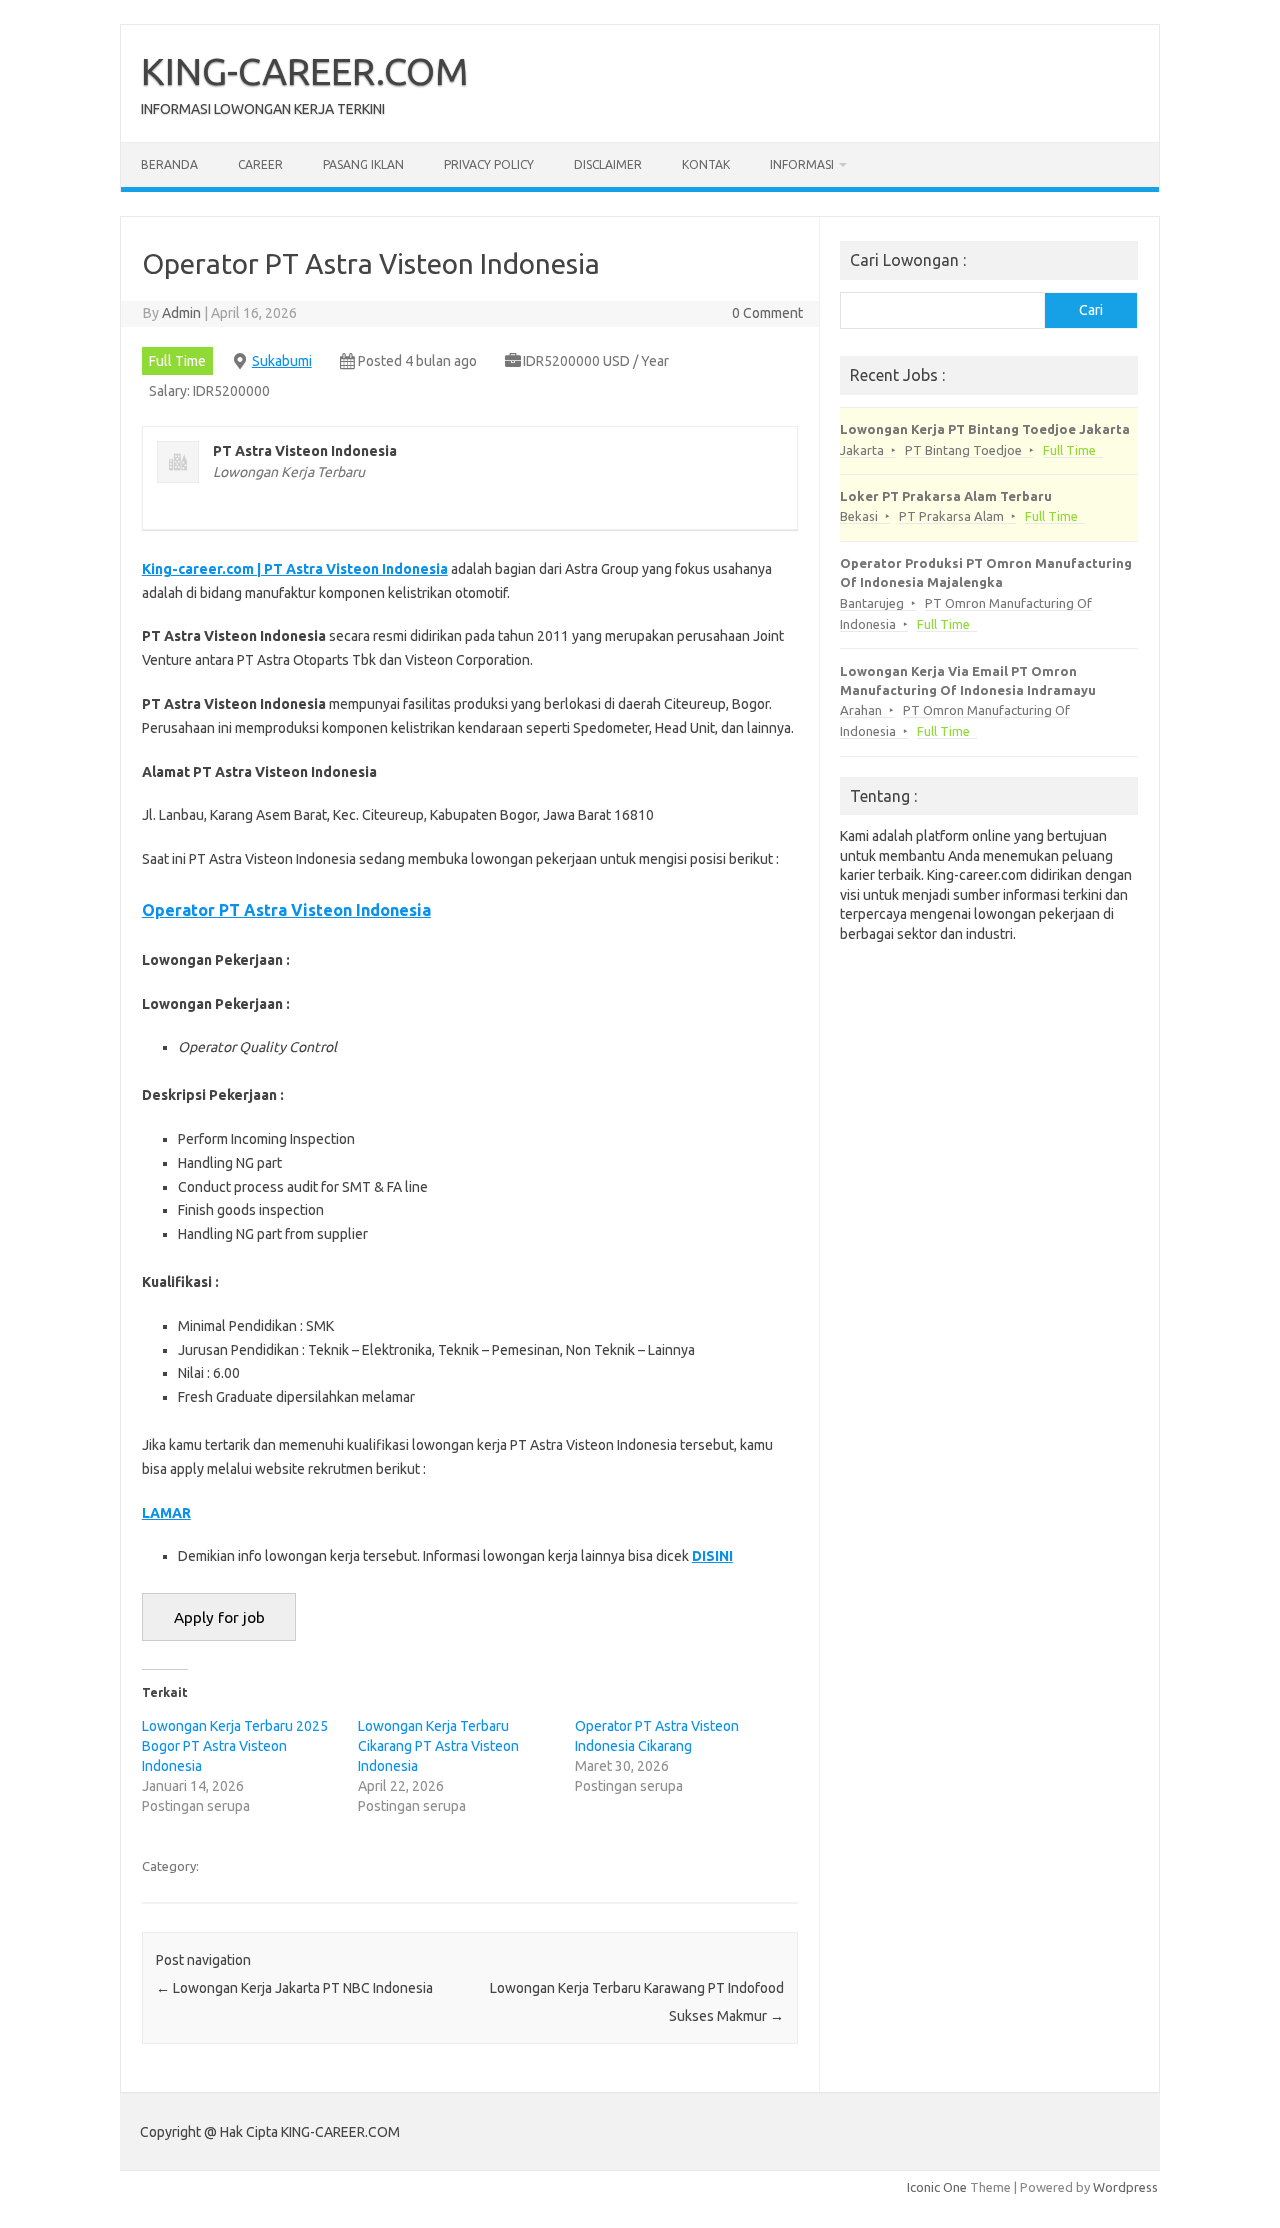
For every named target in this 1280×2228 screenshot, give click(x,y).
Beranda (169, 164)
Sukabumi (282, 361)
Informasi (802, 164)
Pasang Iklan (363, 164)
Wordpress (1125, 2187)
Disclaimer (608, 164)
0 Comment (767, 313)
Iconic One (937, 2187)
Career (260, 164)
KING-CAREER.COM (305, 71)
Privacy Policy (489, 164)
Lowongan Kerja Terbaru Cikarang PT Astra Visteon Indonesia (438, 1746)
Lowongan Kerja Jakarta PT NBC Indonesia (294, 1988)
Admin (181, 313)
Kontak (706, 164)
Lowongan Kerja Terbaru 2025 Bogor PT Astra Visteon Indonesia (235, 1746)
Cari (1091, 310)
